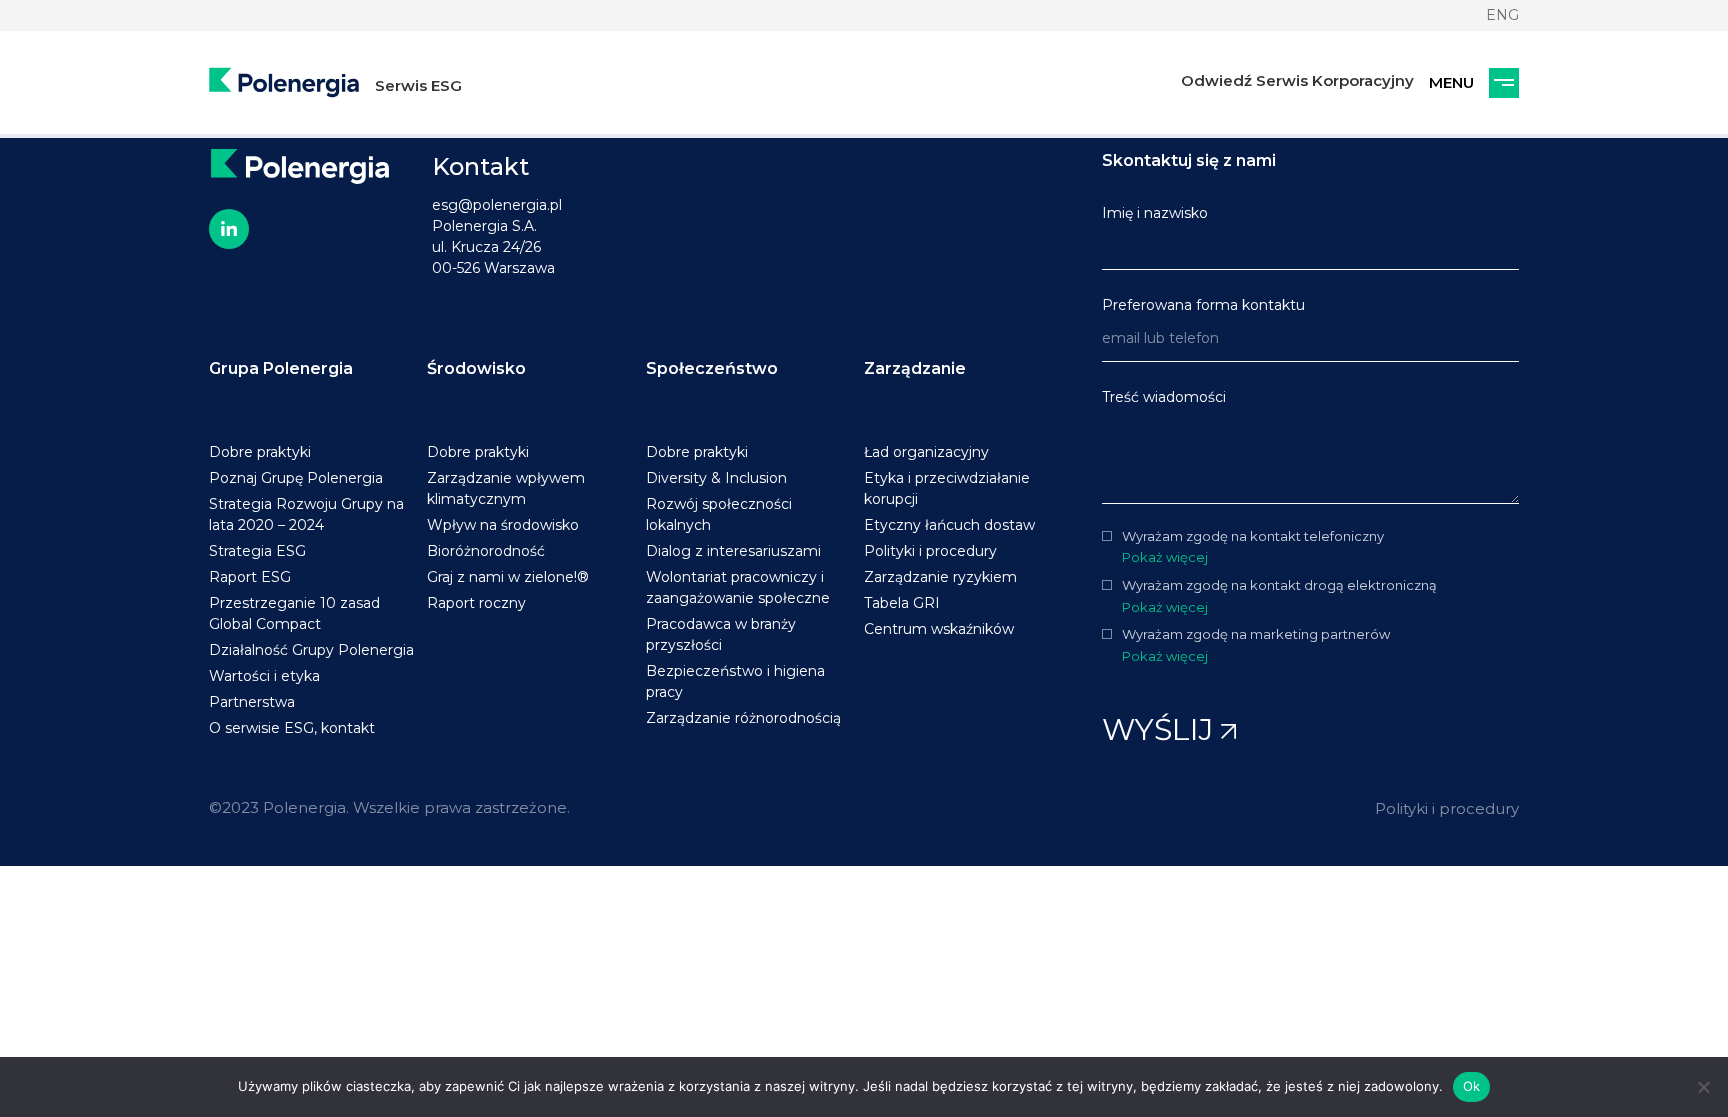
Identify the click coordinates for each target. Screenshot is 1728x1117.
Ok (1472, 1086)
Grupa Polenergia (281, 368)
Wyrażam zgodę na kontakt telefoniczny (1253, 536)
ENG (1502, 15)
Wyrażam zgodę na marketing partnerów (1256, 634)
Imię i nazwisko (1155, 213)
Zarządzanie (915, 368)
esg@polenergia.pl (497, 205)
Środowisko (476, 368)
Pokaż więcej (1165, 557)
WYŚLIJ (1161, 729)
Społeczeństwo (712, 368)
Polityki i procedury (1447, 808)
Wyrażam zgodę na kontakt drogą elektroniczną (1279, 585)
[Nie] (1703, 1087)
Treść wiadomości (1164, 397)
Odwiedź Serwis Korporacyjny (1297, 80)
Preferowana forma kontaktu (1203, 305)
